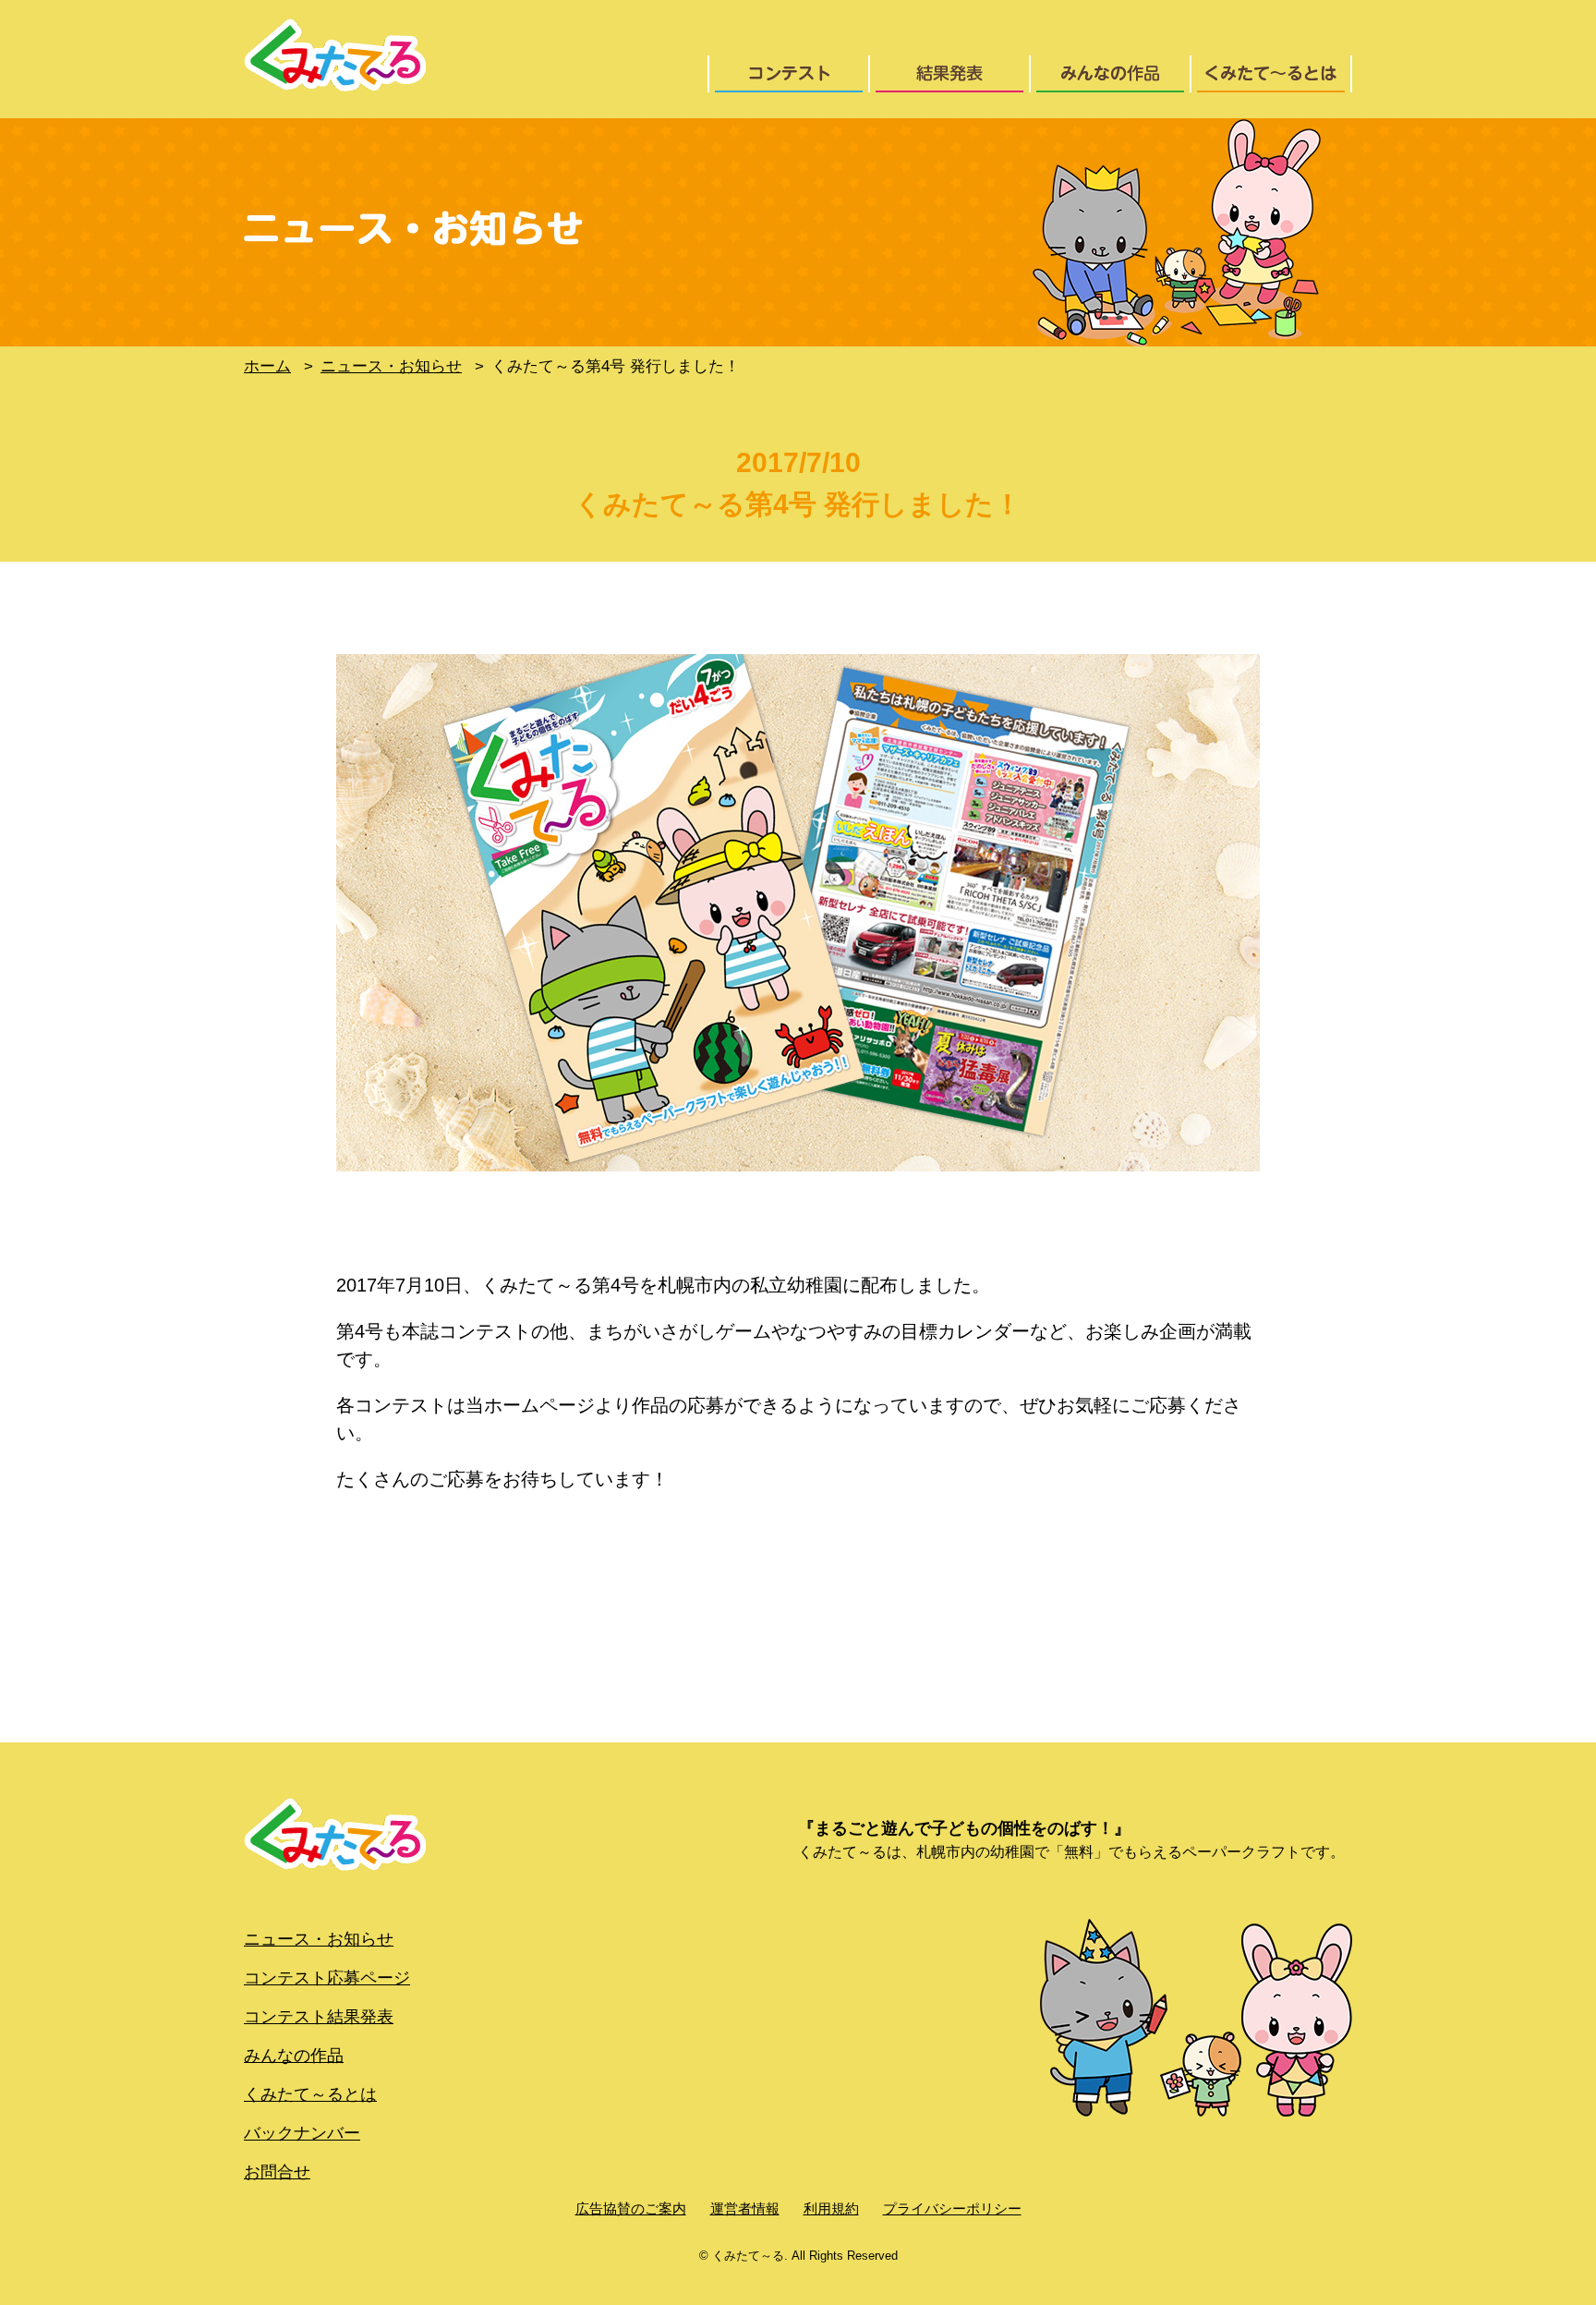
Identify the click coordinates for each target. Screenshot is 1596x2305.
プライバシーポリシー (952, 2208)
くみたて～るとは (310, 2094)
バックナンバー (302, 2133)
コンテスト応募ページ (327, 1978)
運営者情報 (745, 2208)
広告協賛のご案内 (631, 2208)
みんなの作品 (294, 2056)
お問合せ (277, 2172)
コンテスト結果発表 (319, 2017)
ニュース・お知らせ (319, 1939)
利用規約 (831, 2208)
